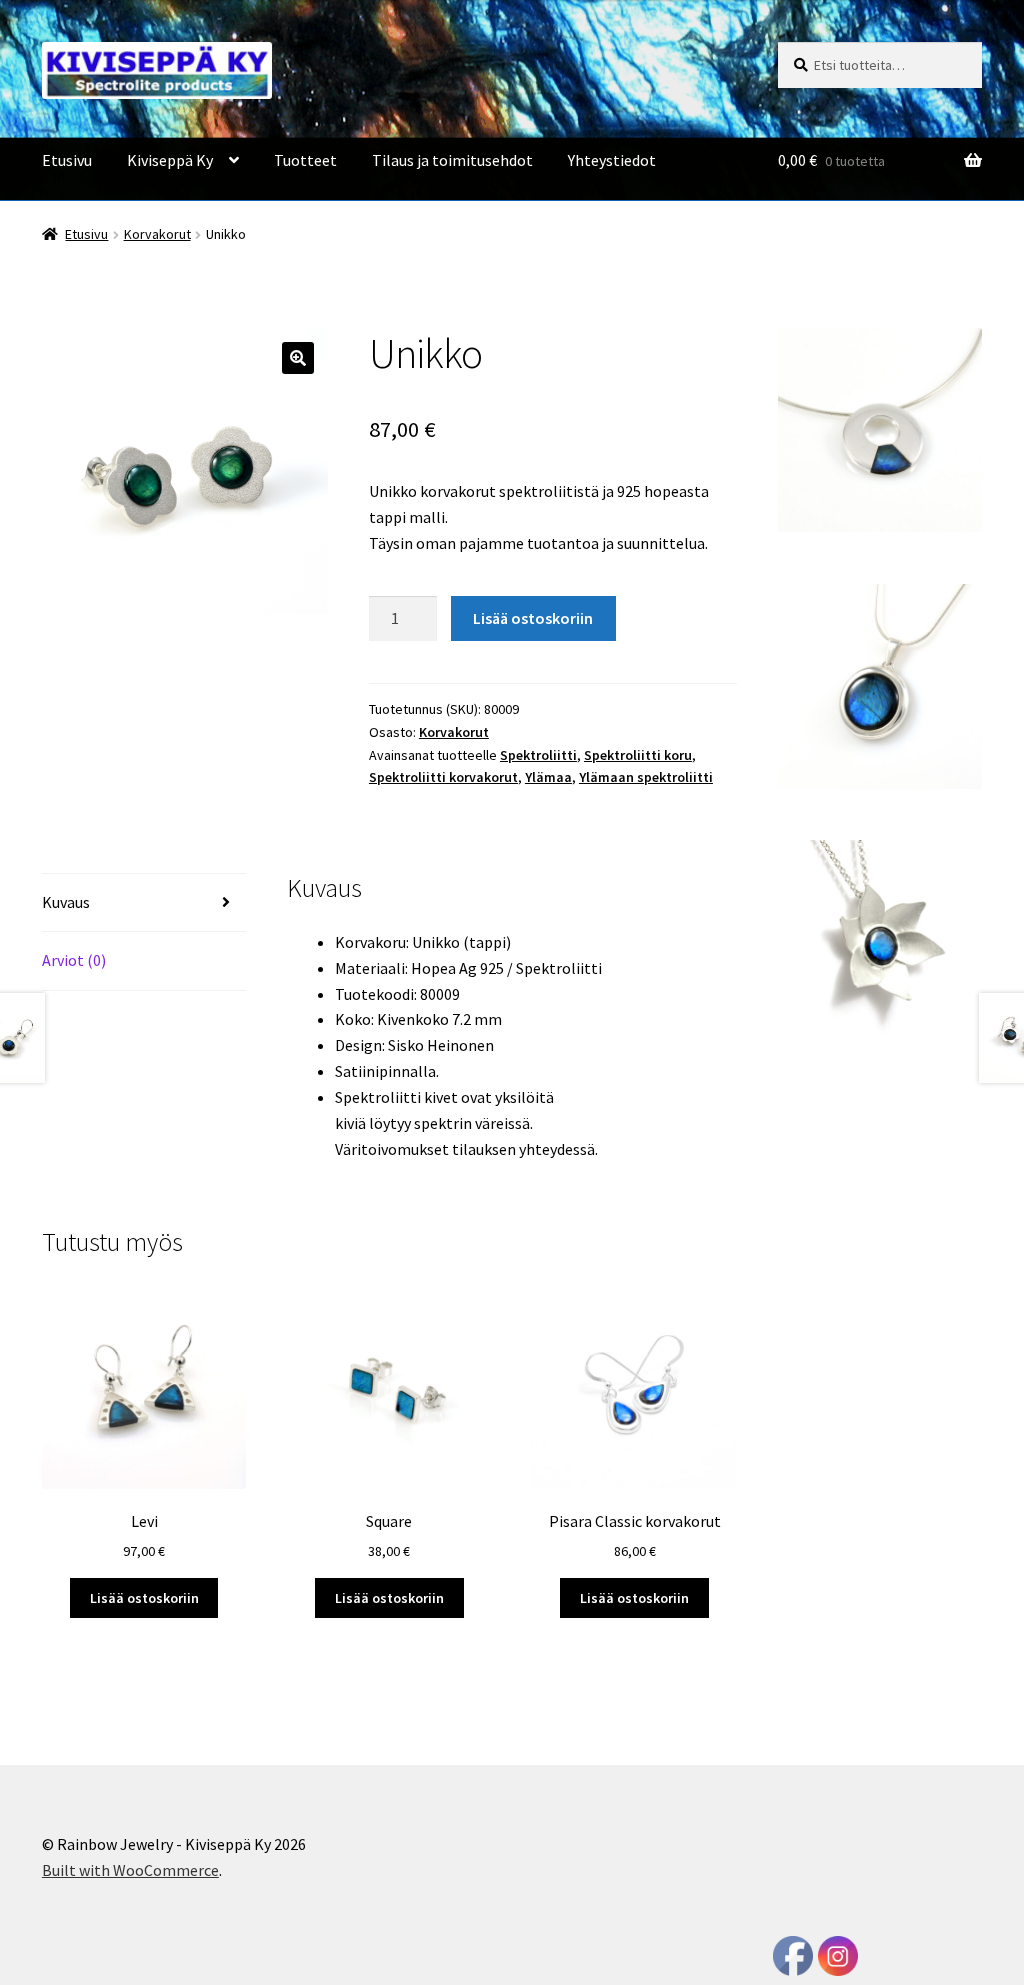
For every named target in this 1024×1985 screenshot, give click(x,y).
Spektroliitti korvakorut (443, 777)
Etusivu (67, 160)
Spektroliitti (538, 755)
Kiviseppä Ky (170, 160)
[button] (298, 358)
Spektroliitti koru (638, 755)
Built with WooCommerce (130, 1870)
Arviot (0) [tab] (74, 960)
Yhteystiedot (612, 160)
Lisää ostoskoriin (533, 618)
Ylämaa (548, 777)
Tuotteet (305, 160)
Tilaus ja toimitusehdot (452, 160)
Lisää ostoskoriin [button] (144, 1598)
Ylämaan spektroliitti (646, 777)
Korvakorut (157, 234)
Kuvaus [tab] (66, 902)
